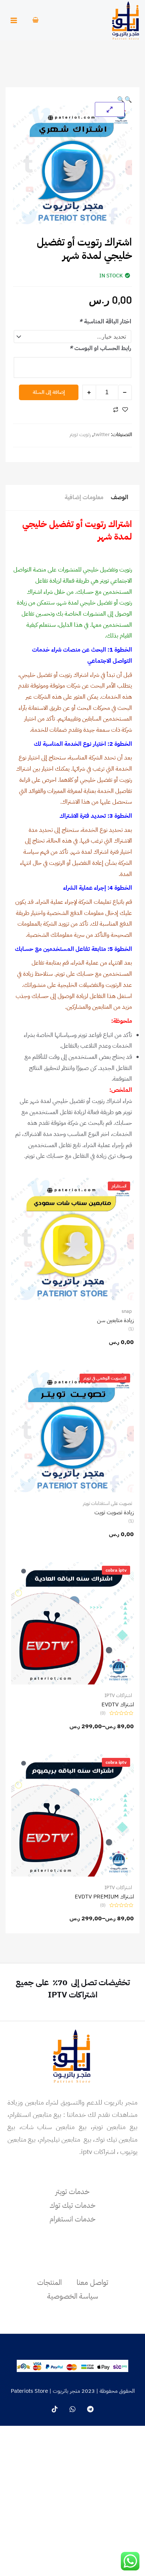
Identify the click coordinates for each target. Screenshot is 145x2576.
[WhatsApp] (72, 2409)
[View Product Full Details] (72, 1239)
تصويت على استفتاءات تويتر (107, 1503)
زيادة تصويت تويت (114, 1512)
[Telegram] (90, 2409)
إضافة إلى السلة (49, 392)
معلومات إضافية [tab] (84, 497)
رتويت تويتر (80, 434)
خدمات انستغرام (72, 2219)
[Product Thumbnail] (110, 109)
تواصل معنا (92, 2282)
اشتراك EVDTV (118, 1704)
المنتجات (49, 2282)
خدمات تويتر (72, 2191)
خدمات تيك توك (72, 2205)
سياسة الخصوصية (73, 2296)
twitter (102, 434)
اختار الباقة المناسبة (105, 322)
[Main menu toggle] (14, 20)
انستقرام (119, 1186)
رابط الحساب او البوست (100, 348)
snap (127, 1311)
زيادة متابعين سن (115, 1320)
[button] (128, 100)
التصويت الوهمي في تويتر (105, 1378)
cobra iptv (116, 1570)
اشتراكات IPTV (118, 1695)
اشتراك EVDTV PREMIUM (104, 1897)
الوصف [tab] (120, 497)
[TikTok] (55, 2409)
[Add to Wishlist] (125, 410)
